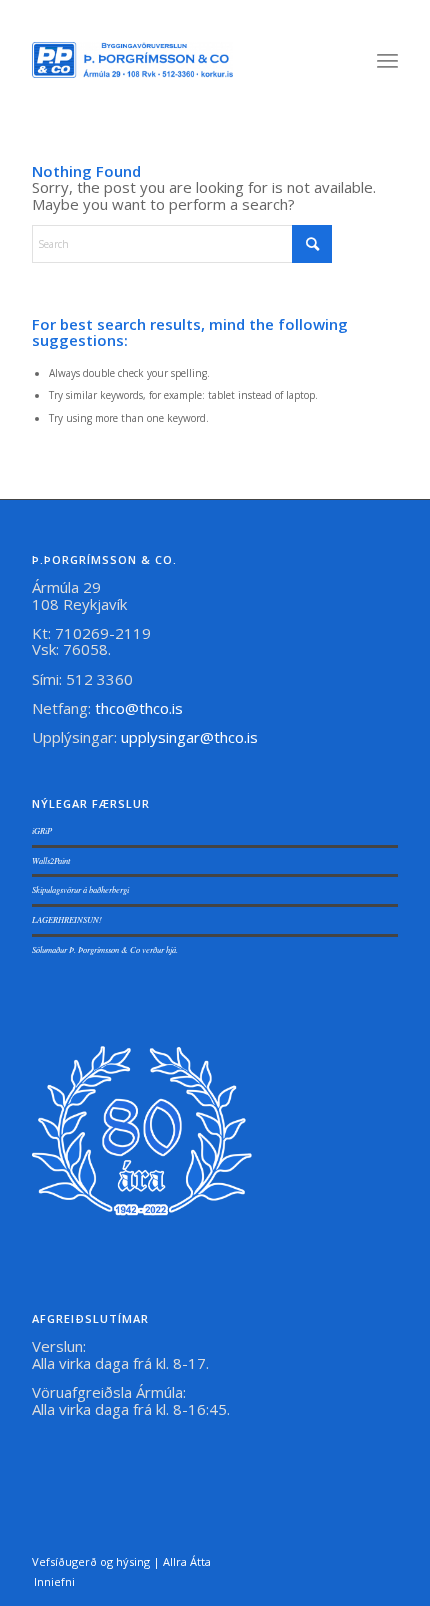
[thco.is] (132, 60)
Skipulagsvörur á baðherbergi (80, 889)
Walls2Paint (51, 860)
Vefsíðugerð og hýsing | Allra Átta (121, 1561)
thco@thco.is (139, 708)
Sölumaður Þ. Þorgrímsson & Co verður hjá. (105, 949)
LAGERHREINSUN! (67, 919)
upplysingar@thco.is (191, 737)
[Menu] (387, 60)
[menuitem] (387, 60)
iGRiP (42, 830)
